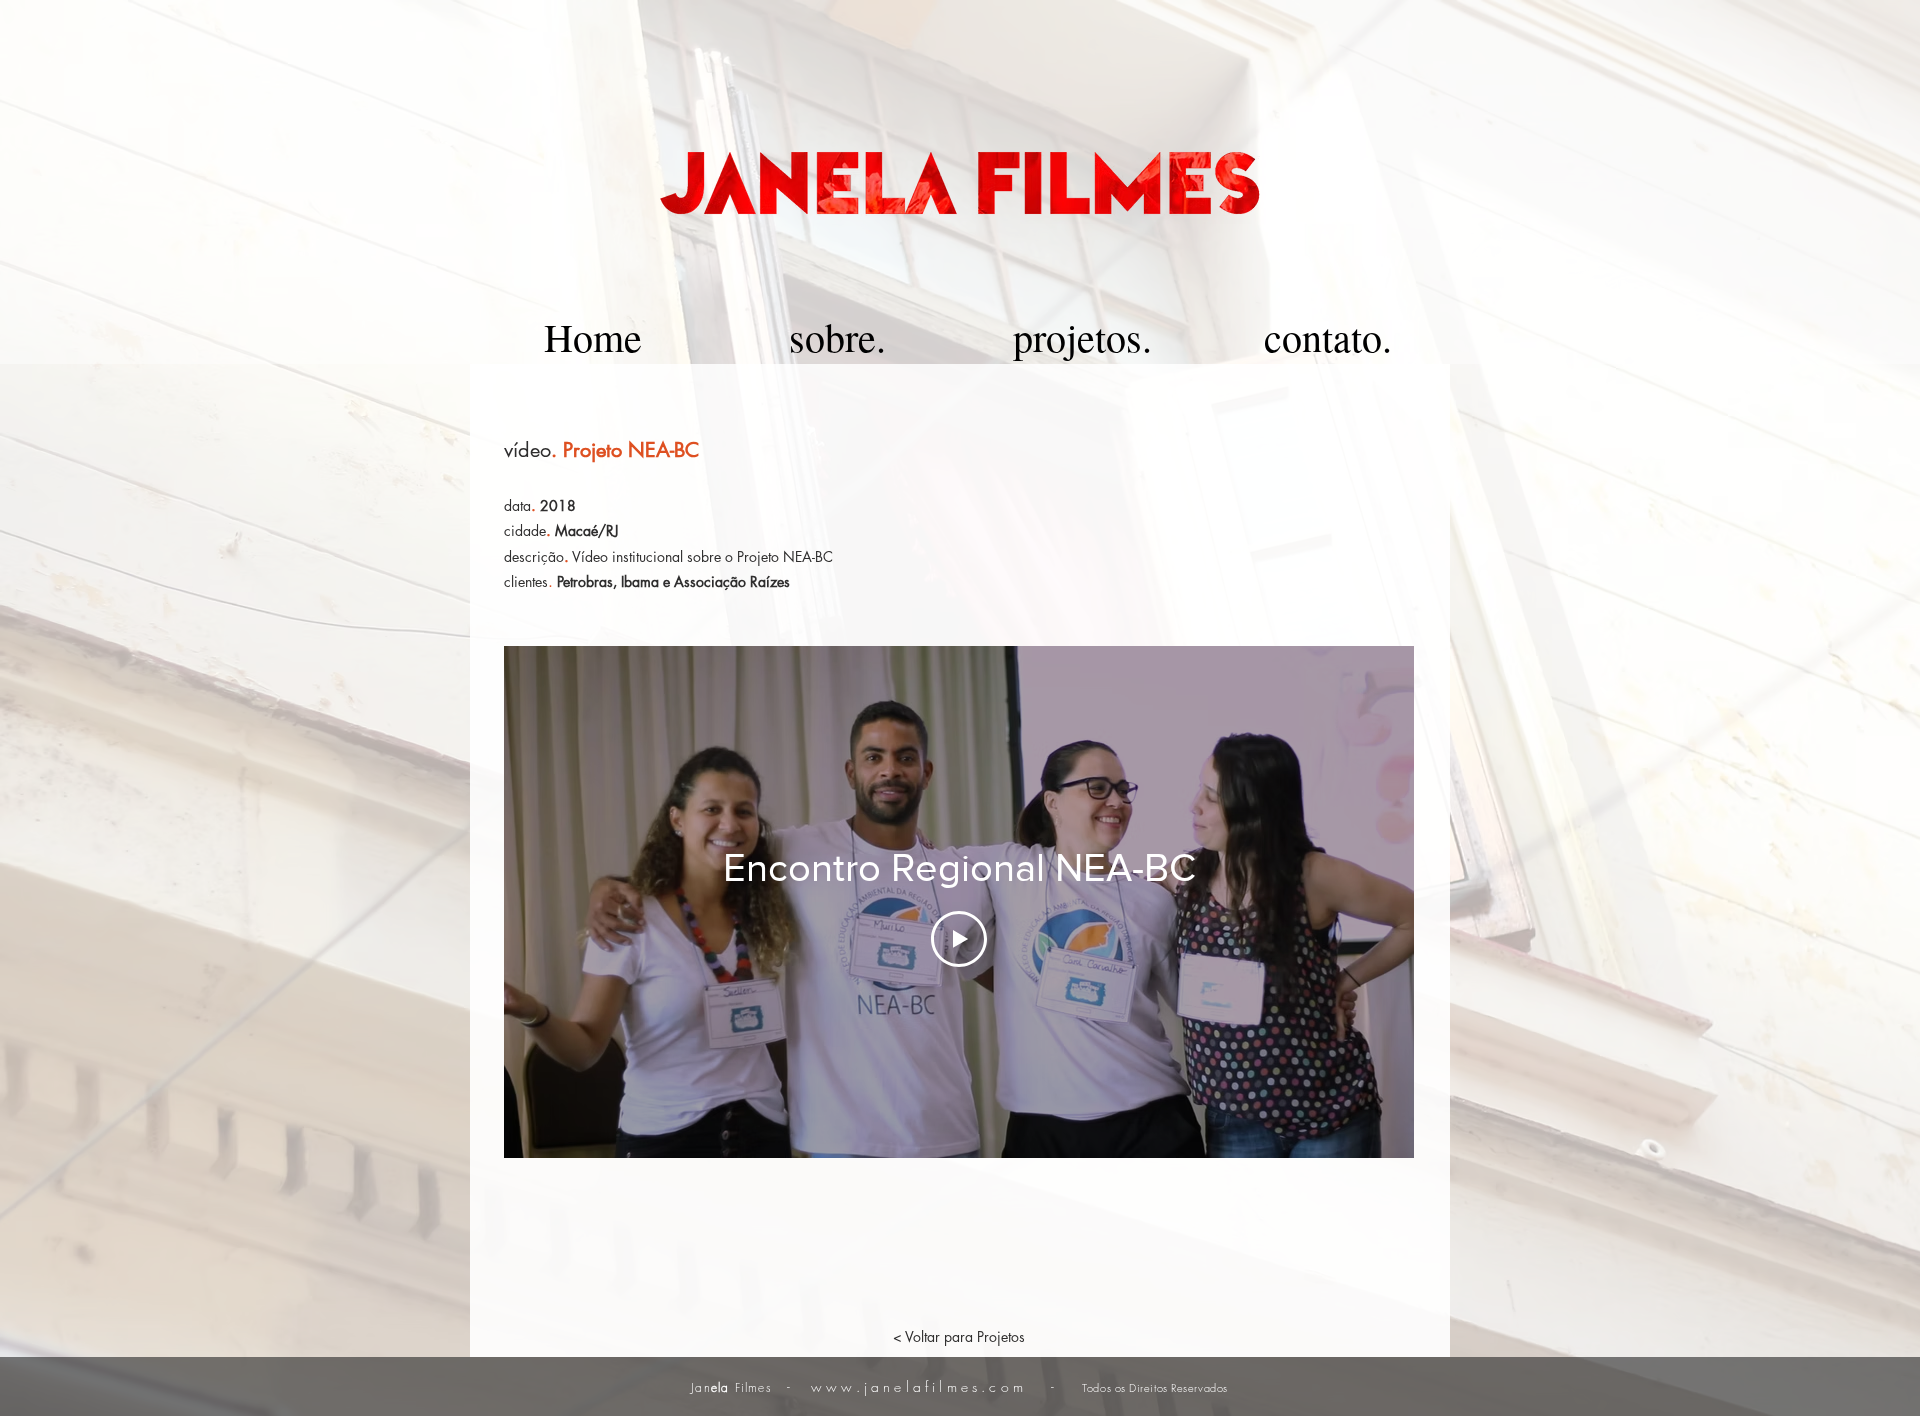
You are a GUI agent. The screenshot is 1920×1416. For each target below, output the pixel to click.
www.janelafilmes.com (919, 1386)
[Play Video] (959, 939)
